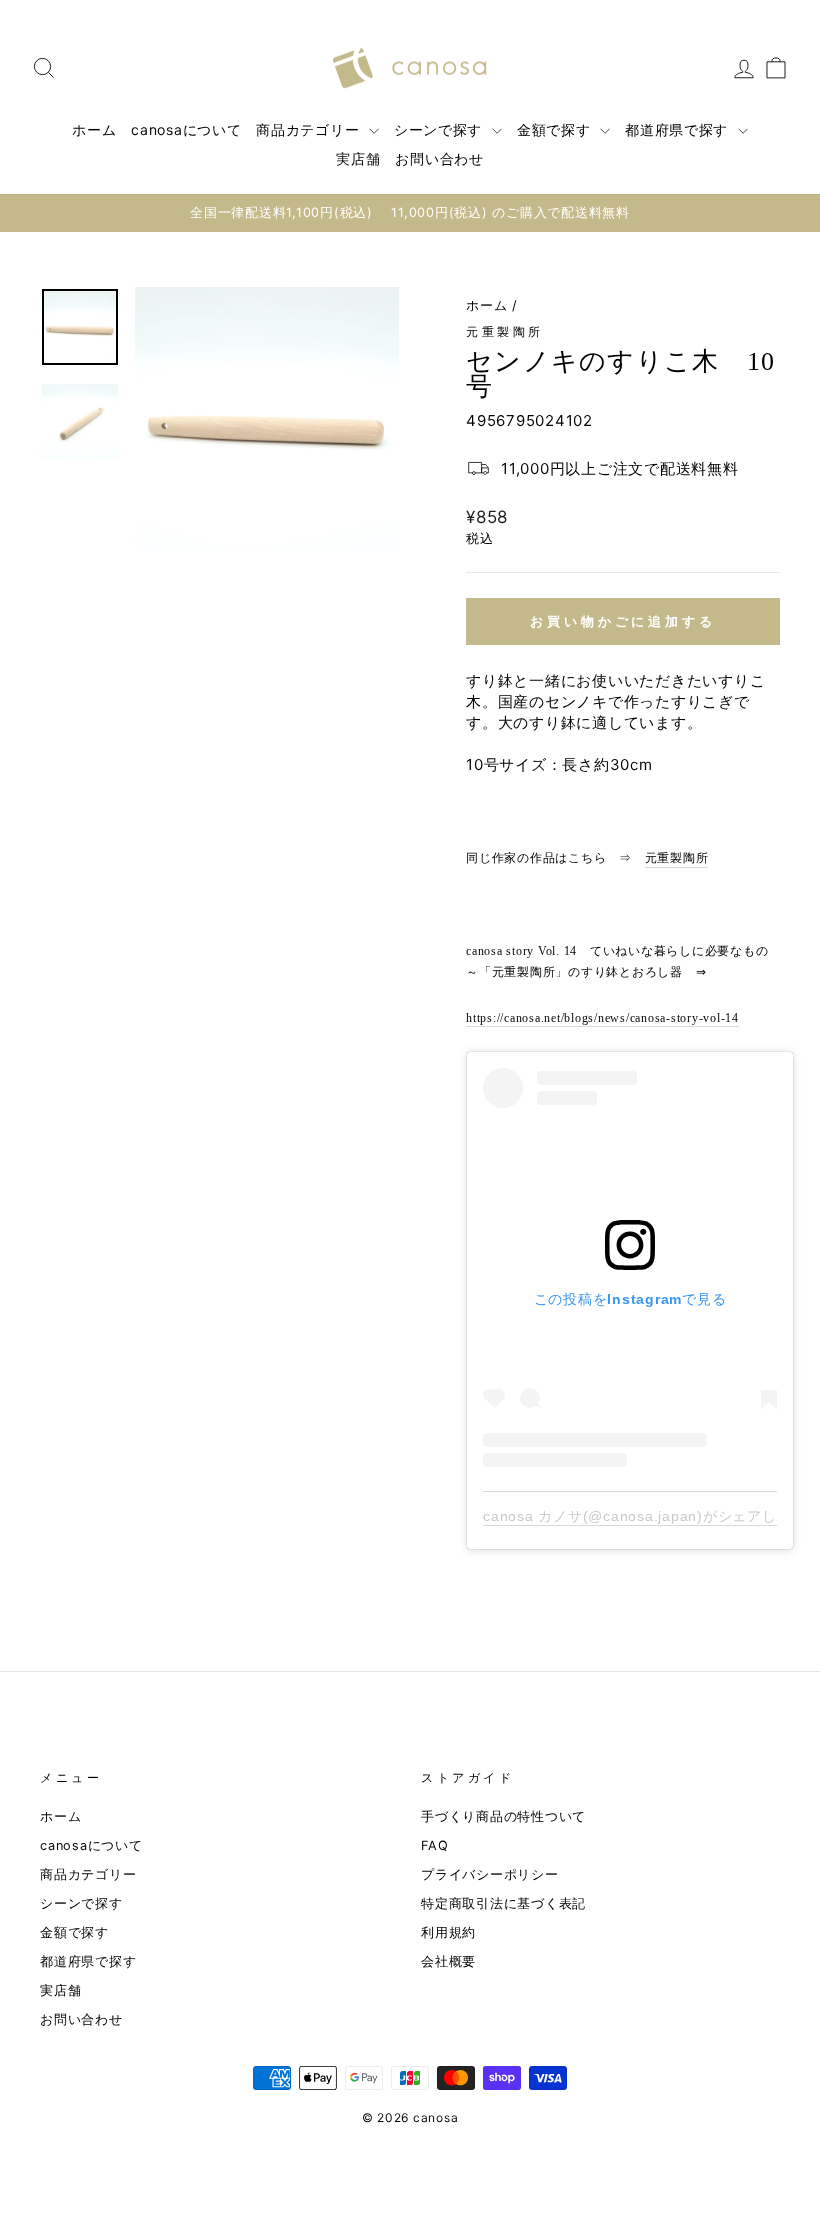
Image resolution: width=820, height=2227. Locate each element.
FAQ (434, 1845)
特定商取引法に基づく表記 (503, 1903)
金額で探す (556, 129)
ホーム (94, 129)
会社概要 (448, 1961)
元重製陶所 (505, 331)
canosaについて (186, 129)
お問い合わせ (439, 158)
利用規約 (448, 1932)
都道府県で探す (679, 129)
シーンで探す (440, 129)
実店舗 (358, 158)
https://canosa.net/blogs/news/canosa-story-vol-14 (602, 1018)
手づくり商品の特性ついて (503, 1816)
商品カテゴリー (310, 129)
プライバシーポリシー (490, 1874)
